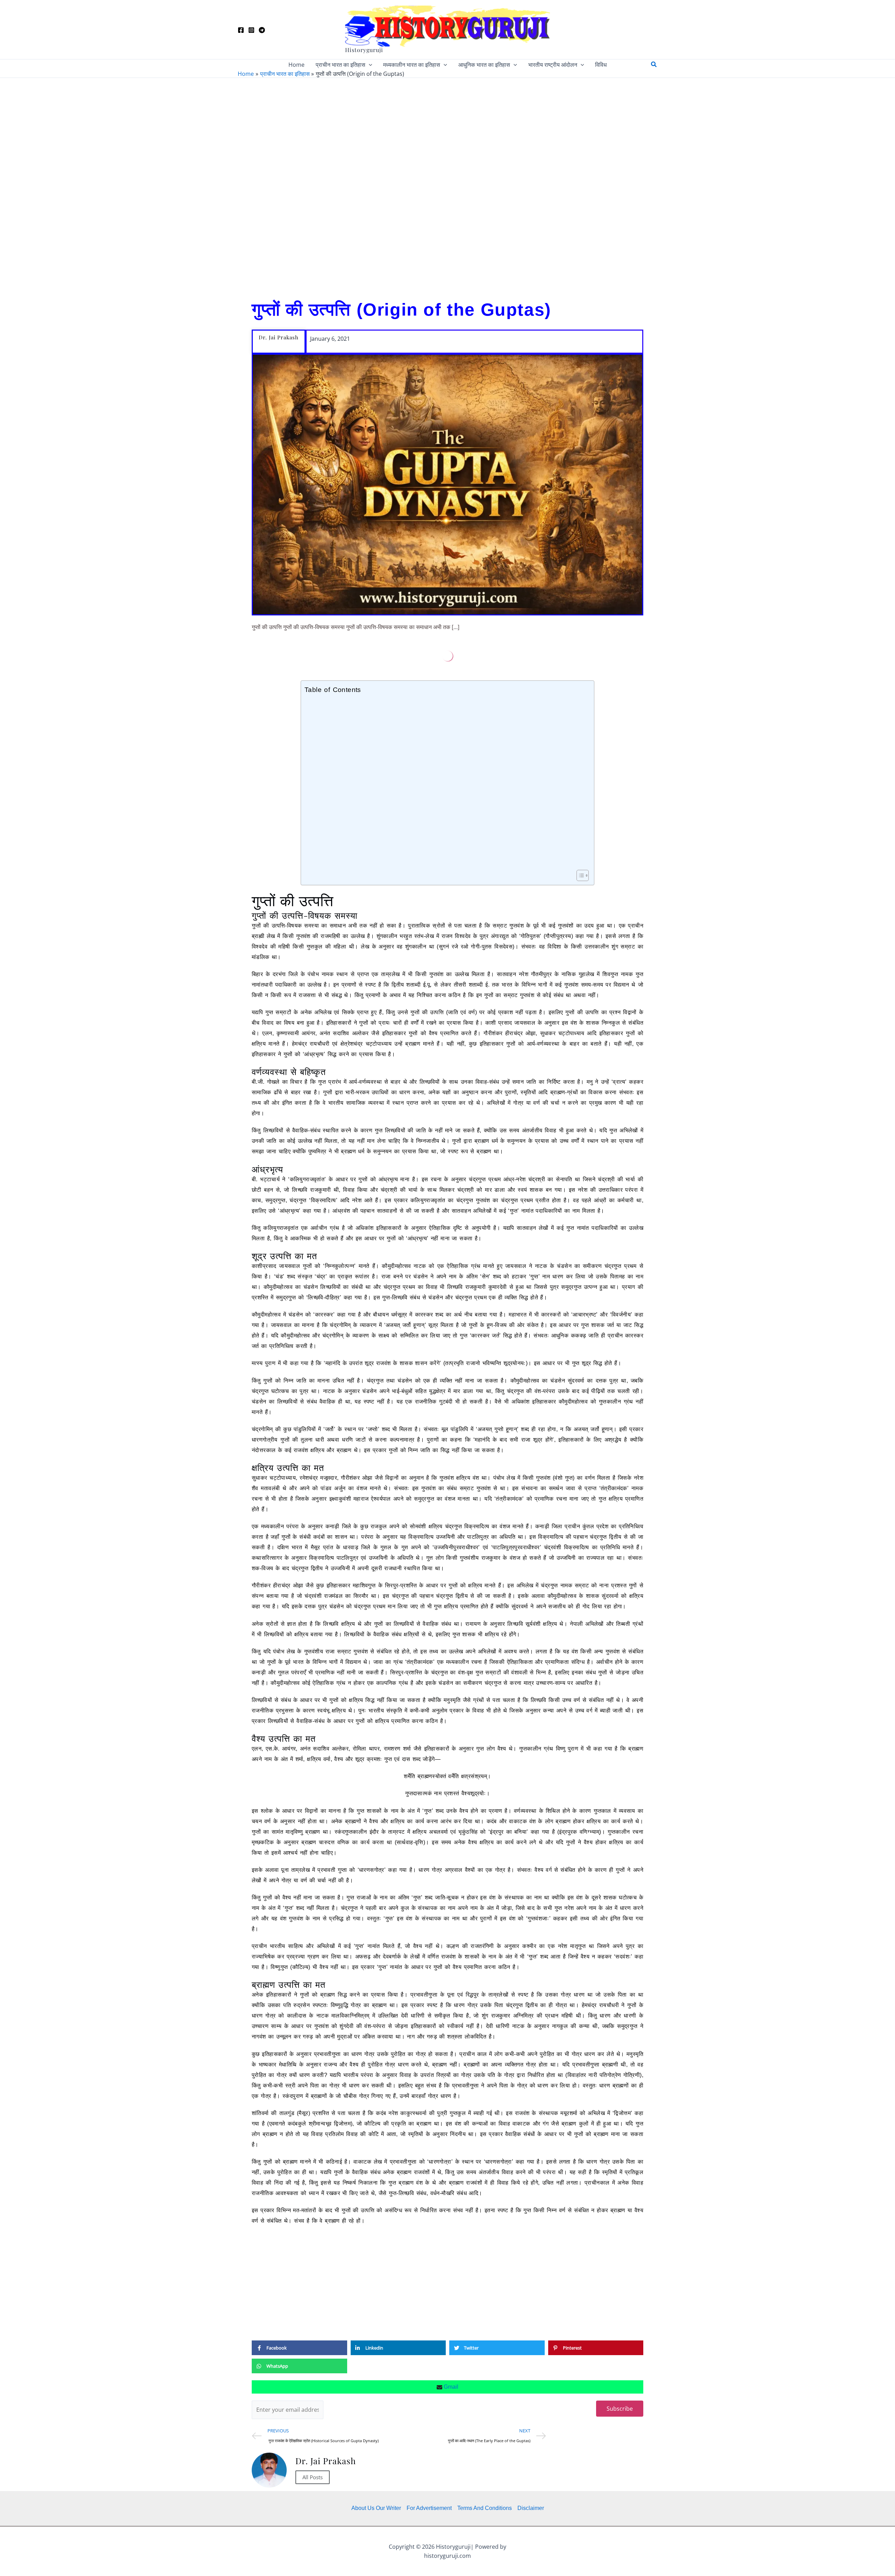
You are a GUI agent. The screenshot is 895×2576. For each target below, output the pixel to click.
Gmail (450, 2387)
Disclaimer (531, 2508)
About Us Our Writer (376, 2508)
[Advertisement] (447, 186)
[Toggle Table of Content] (579, 875)
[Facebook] (241, 30)
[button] (369, 65)
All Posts (313, 2477)
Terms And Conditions (485, 2508)
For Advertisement (429, 2508)
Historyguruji (364, 50)
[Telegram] (262, 30)
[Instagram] (251, 30)
